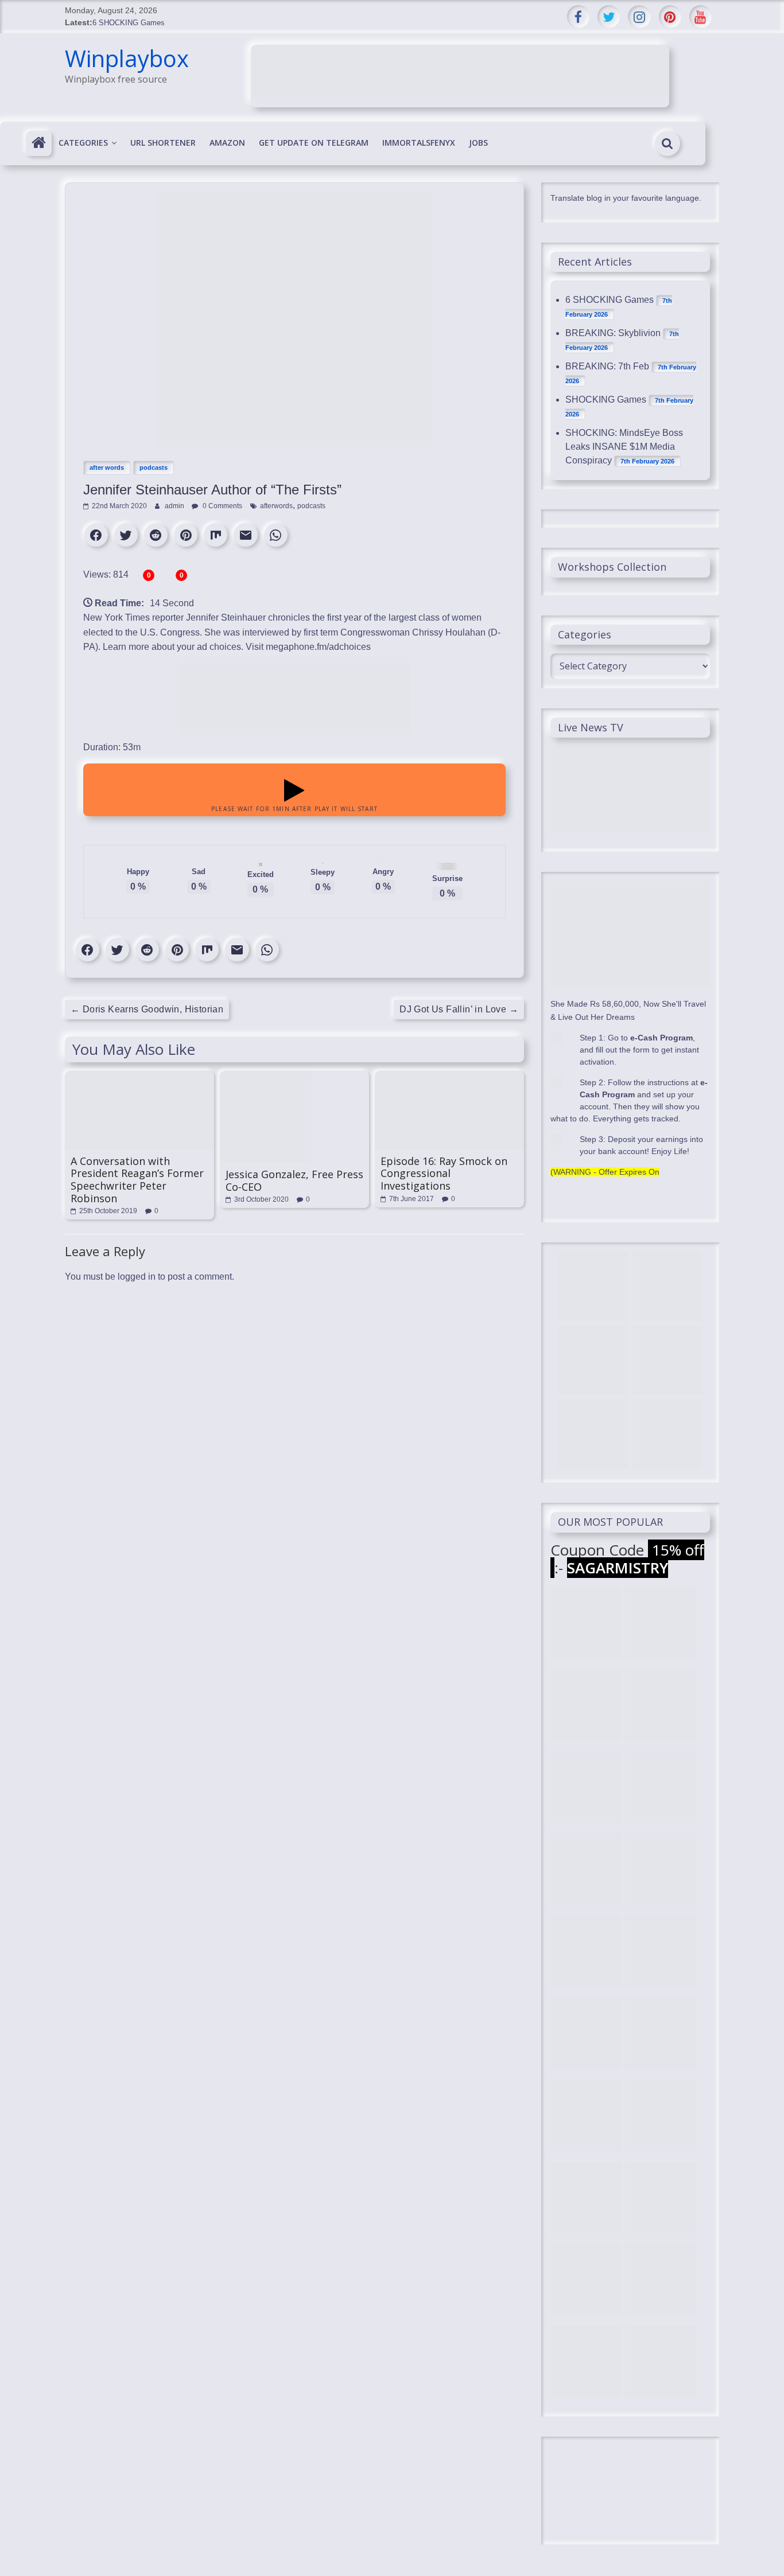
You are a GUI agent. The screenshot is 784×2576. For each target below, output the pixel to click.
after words (107, 467)
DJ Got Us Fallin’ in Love (459, 1009)
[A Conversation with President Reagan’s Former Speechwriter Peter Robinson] (139, 1077)
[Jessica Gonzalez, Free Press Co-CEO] (266, 1077)
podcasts (154, 467)
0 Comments (222, 506)
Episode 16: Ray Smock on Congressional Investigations (444, 1173)
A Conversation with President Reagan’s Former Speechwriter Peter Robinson (137, 1180)
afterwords (276, 506)
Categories (83, 143)
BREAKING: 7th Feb (607, 366)
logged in (137, 1277)
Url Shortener (163, 143)
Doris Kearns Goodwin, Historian (147, 1009)
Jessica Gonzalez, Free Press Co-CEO (294, 1180)
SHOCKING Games (606, 400)
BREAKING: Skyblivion (613, 333)
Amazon (227, 143)
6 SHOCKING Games (129, 23)
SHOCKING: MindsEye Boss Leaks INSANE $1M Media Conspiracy (624, 447)
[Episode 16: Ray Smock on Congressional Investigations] (449, 1077)
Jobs (478, 143)
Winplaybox (127, 58)
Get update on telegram (314, 143)
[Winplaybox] (39, 143)
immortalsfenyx (419, 143)
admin (175, 506)
